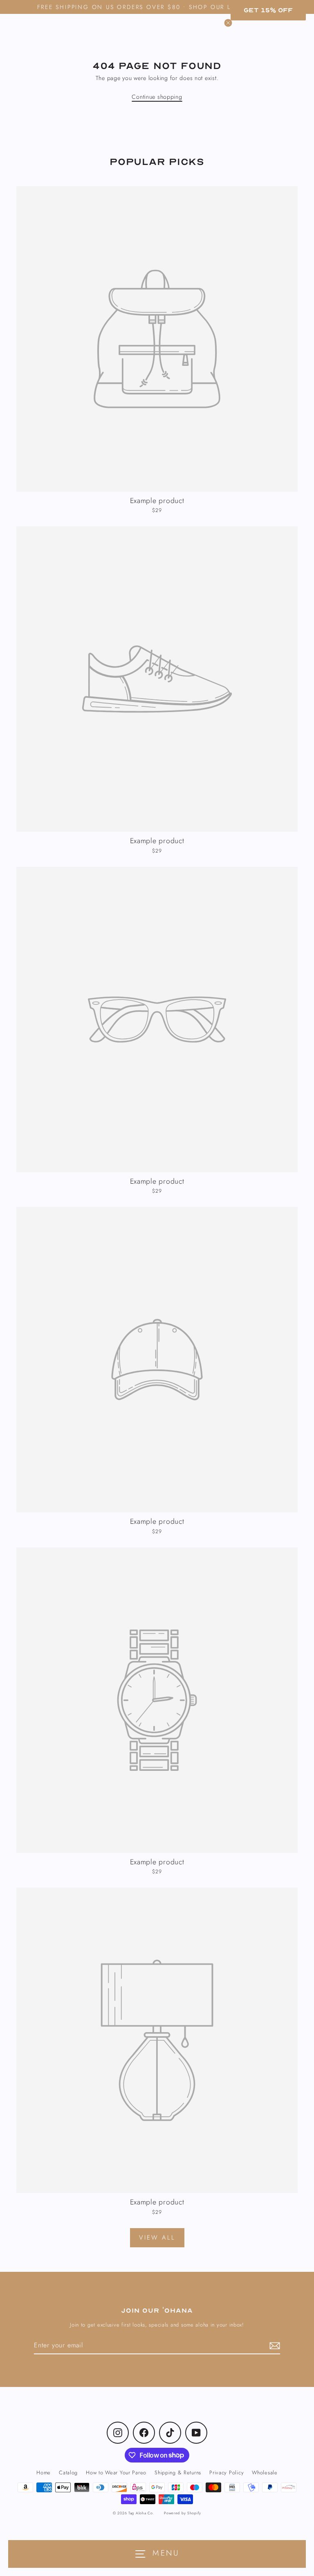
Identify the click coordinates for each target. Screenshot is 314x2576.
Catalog (68, 2472)
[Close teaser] (228, 23)
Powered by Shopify (183, 2513)
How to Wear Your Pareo (116, 2472)
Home (44, 2472)
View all (157, 2238)
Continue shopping (157, 97)
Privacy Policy (227, 2472)
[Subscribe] (274, 2346)
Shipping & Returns (178, 2472)
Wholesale (265, 2472)
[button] (268, 10)
